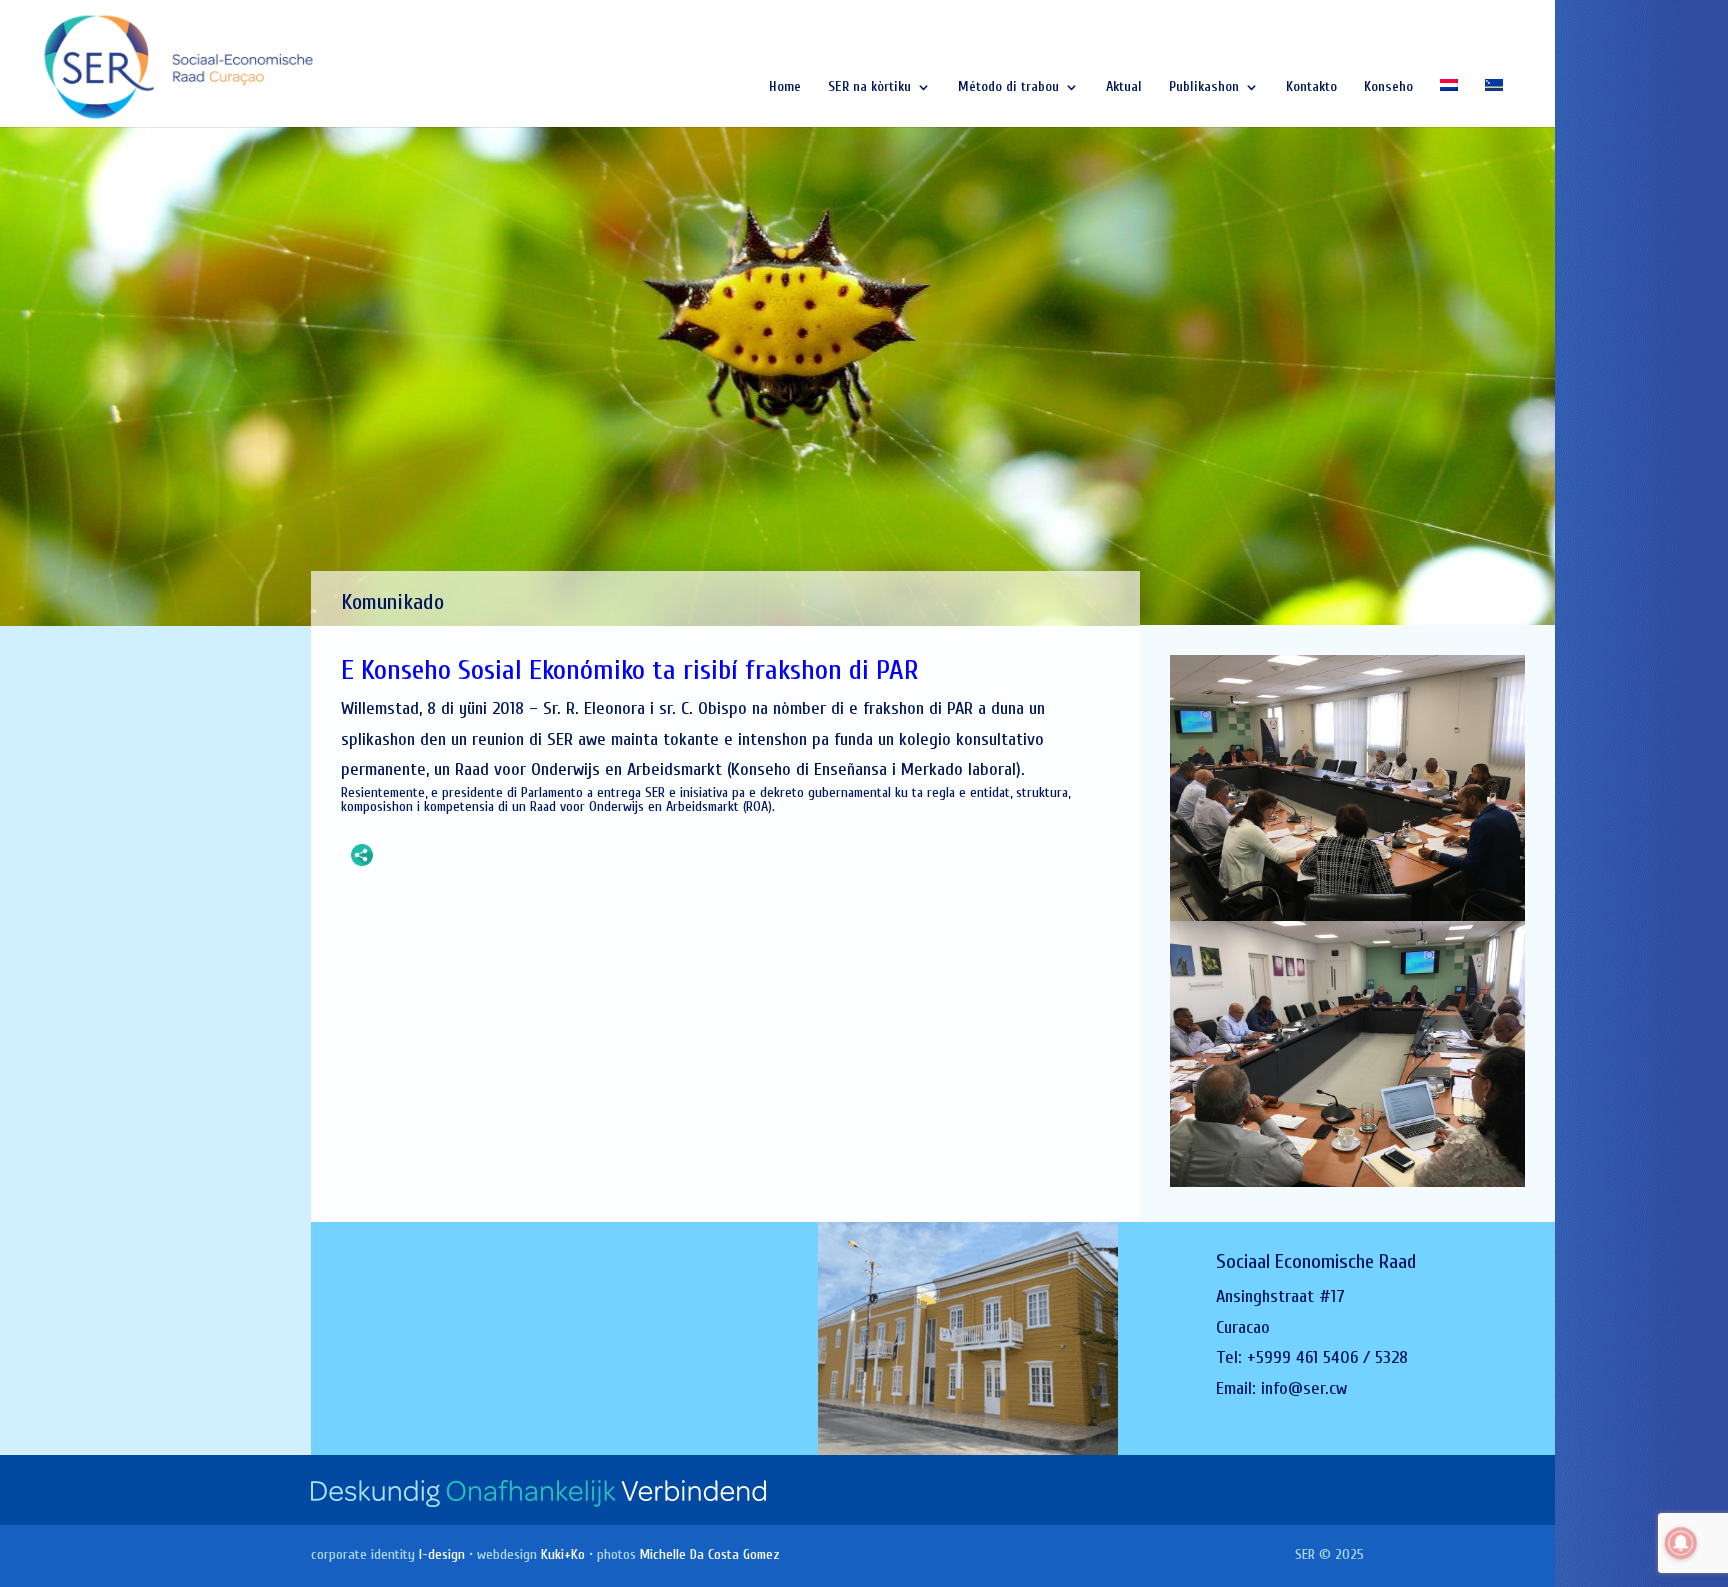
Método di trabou (1008, 87)
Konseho (1388, 87)
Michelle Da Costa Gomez (710, 1554)
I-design (442, 1554)
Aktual (1124, 87)
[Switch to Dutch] (1449, 103)
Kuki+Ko (563, 1554)
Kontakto (1311, 87)
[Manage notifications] (1681, 1543)
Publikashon (1204, 87)
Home (785, 87)
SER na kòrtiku (869, 87)
